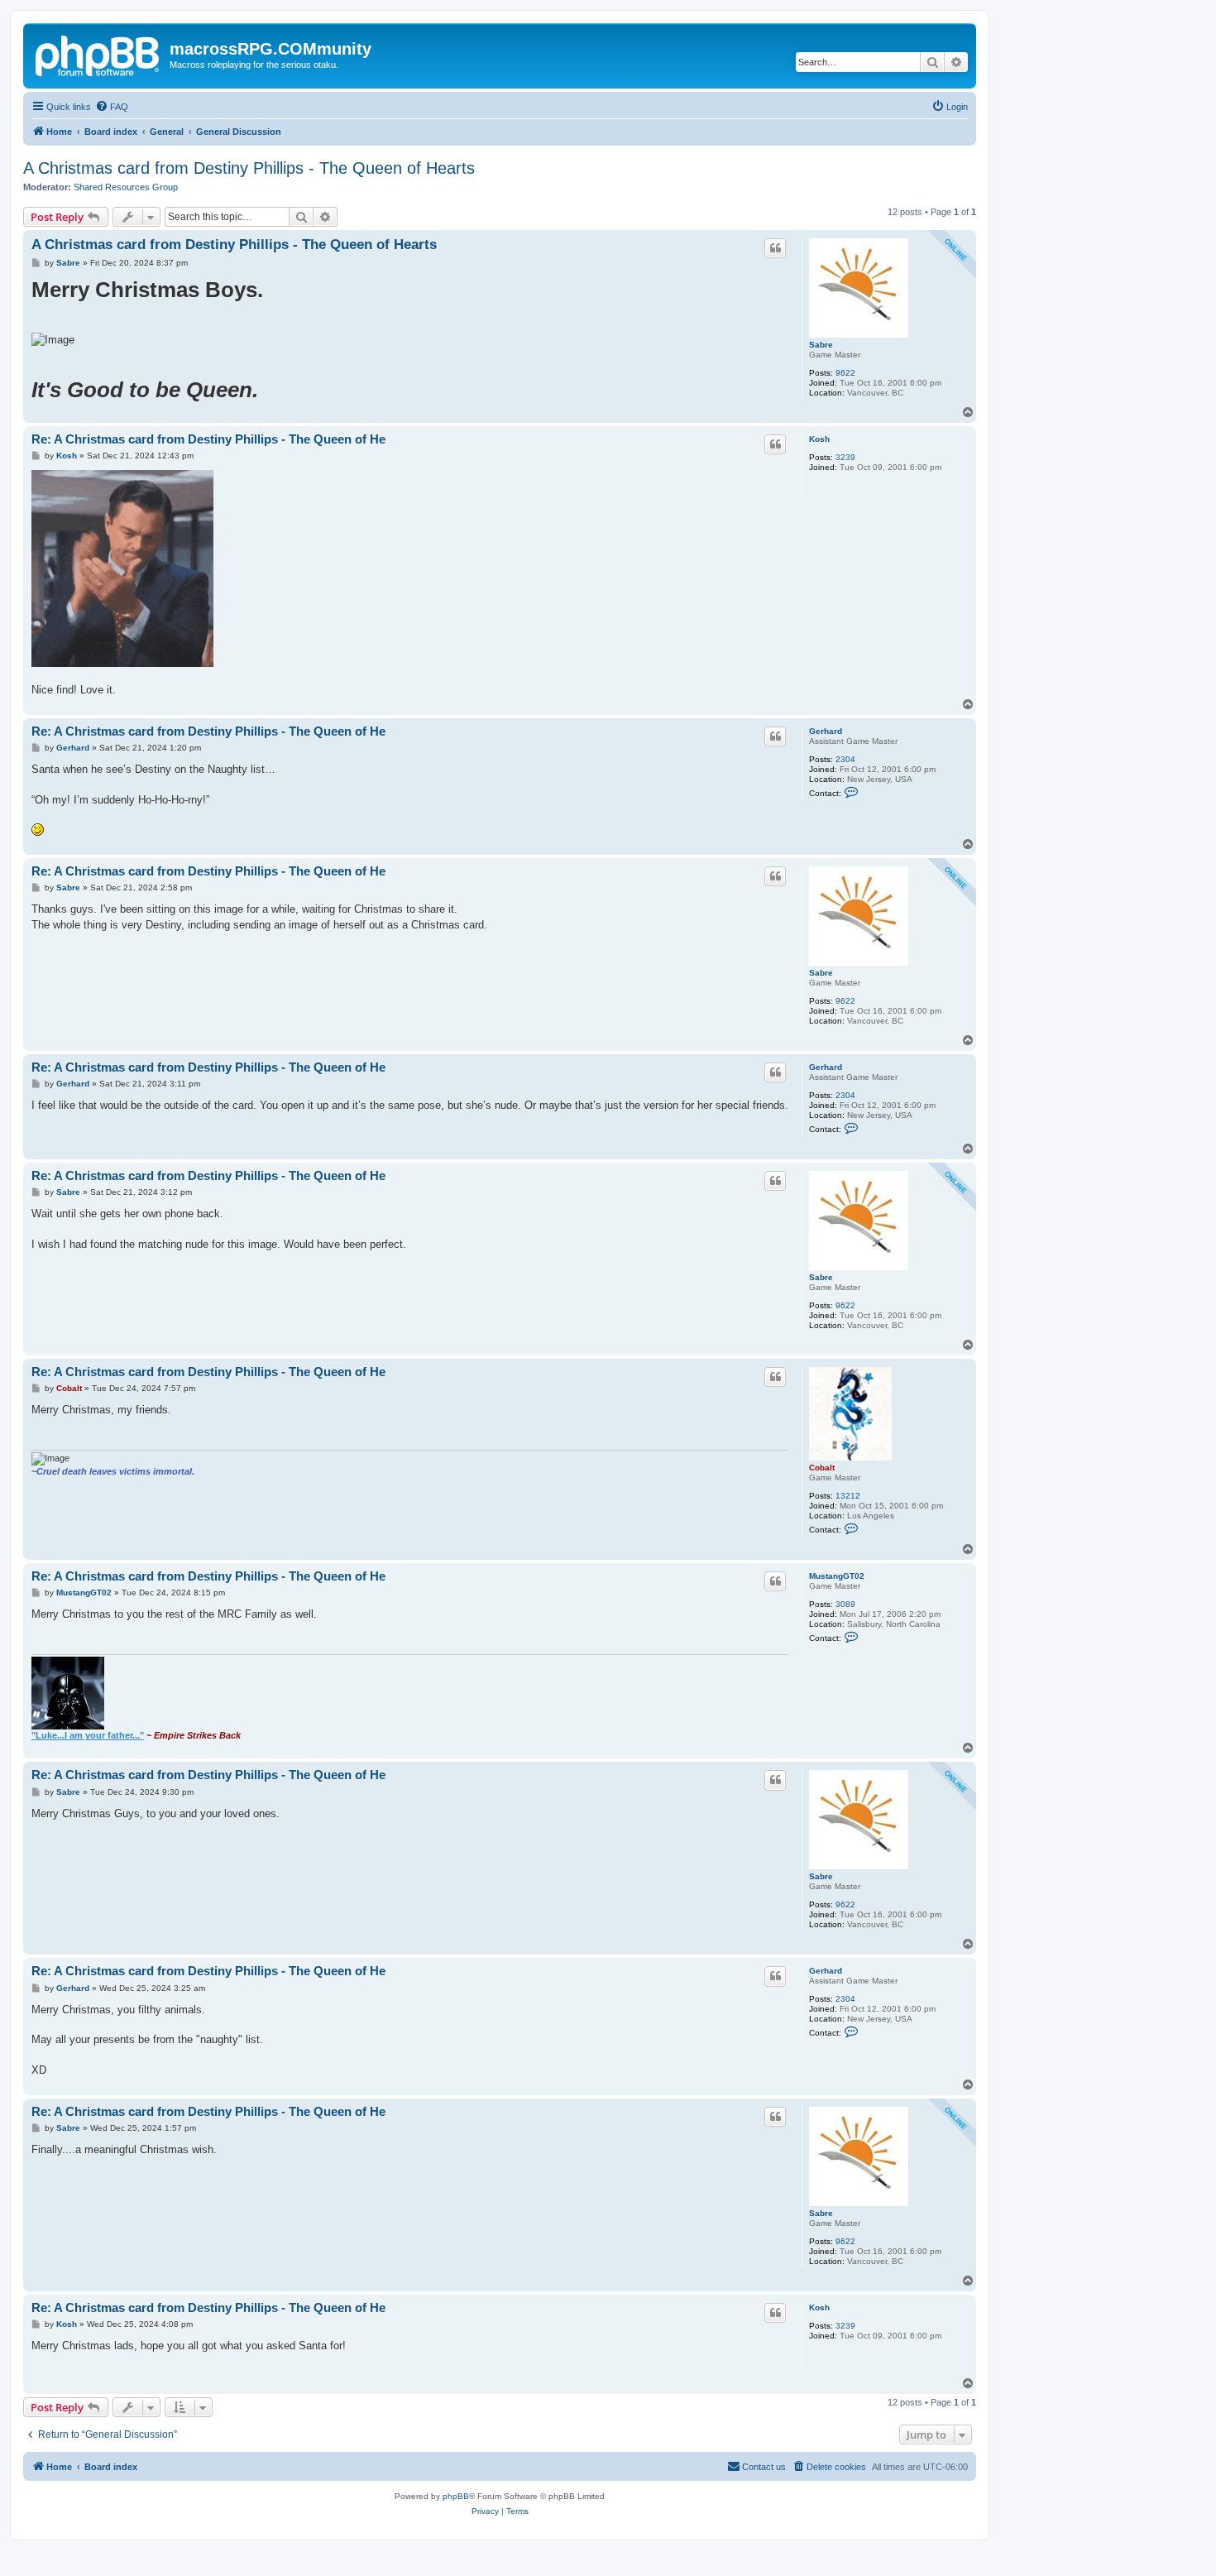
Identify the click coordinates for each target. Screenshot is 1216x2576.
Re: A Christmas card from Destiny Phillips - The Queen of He (208, 439)
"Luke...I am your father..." (88, 1735)
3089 (845, 1604)
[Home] (98, 54)
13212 (848, 1496)
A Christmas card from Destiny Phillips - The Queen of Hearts (249, 168)
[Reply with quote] (775, 248)
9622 (845, 373)
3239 (845, 457)
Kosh (819, 439)
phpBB (456, 2496)
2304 (845, 759)
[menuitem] (112, 107)
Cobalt (822, 1468)
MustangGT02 (837, 1576)
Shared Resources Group (126, 187)
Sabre (821, 345)
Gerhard (826, 731)
